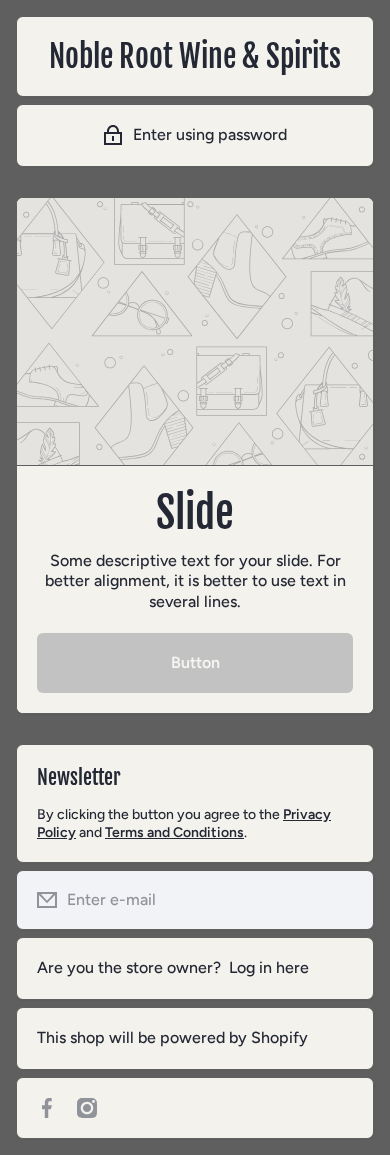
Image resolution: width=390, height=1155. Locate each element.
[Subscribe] (343, 900)
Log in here (269, 967)
